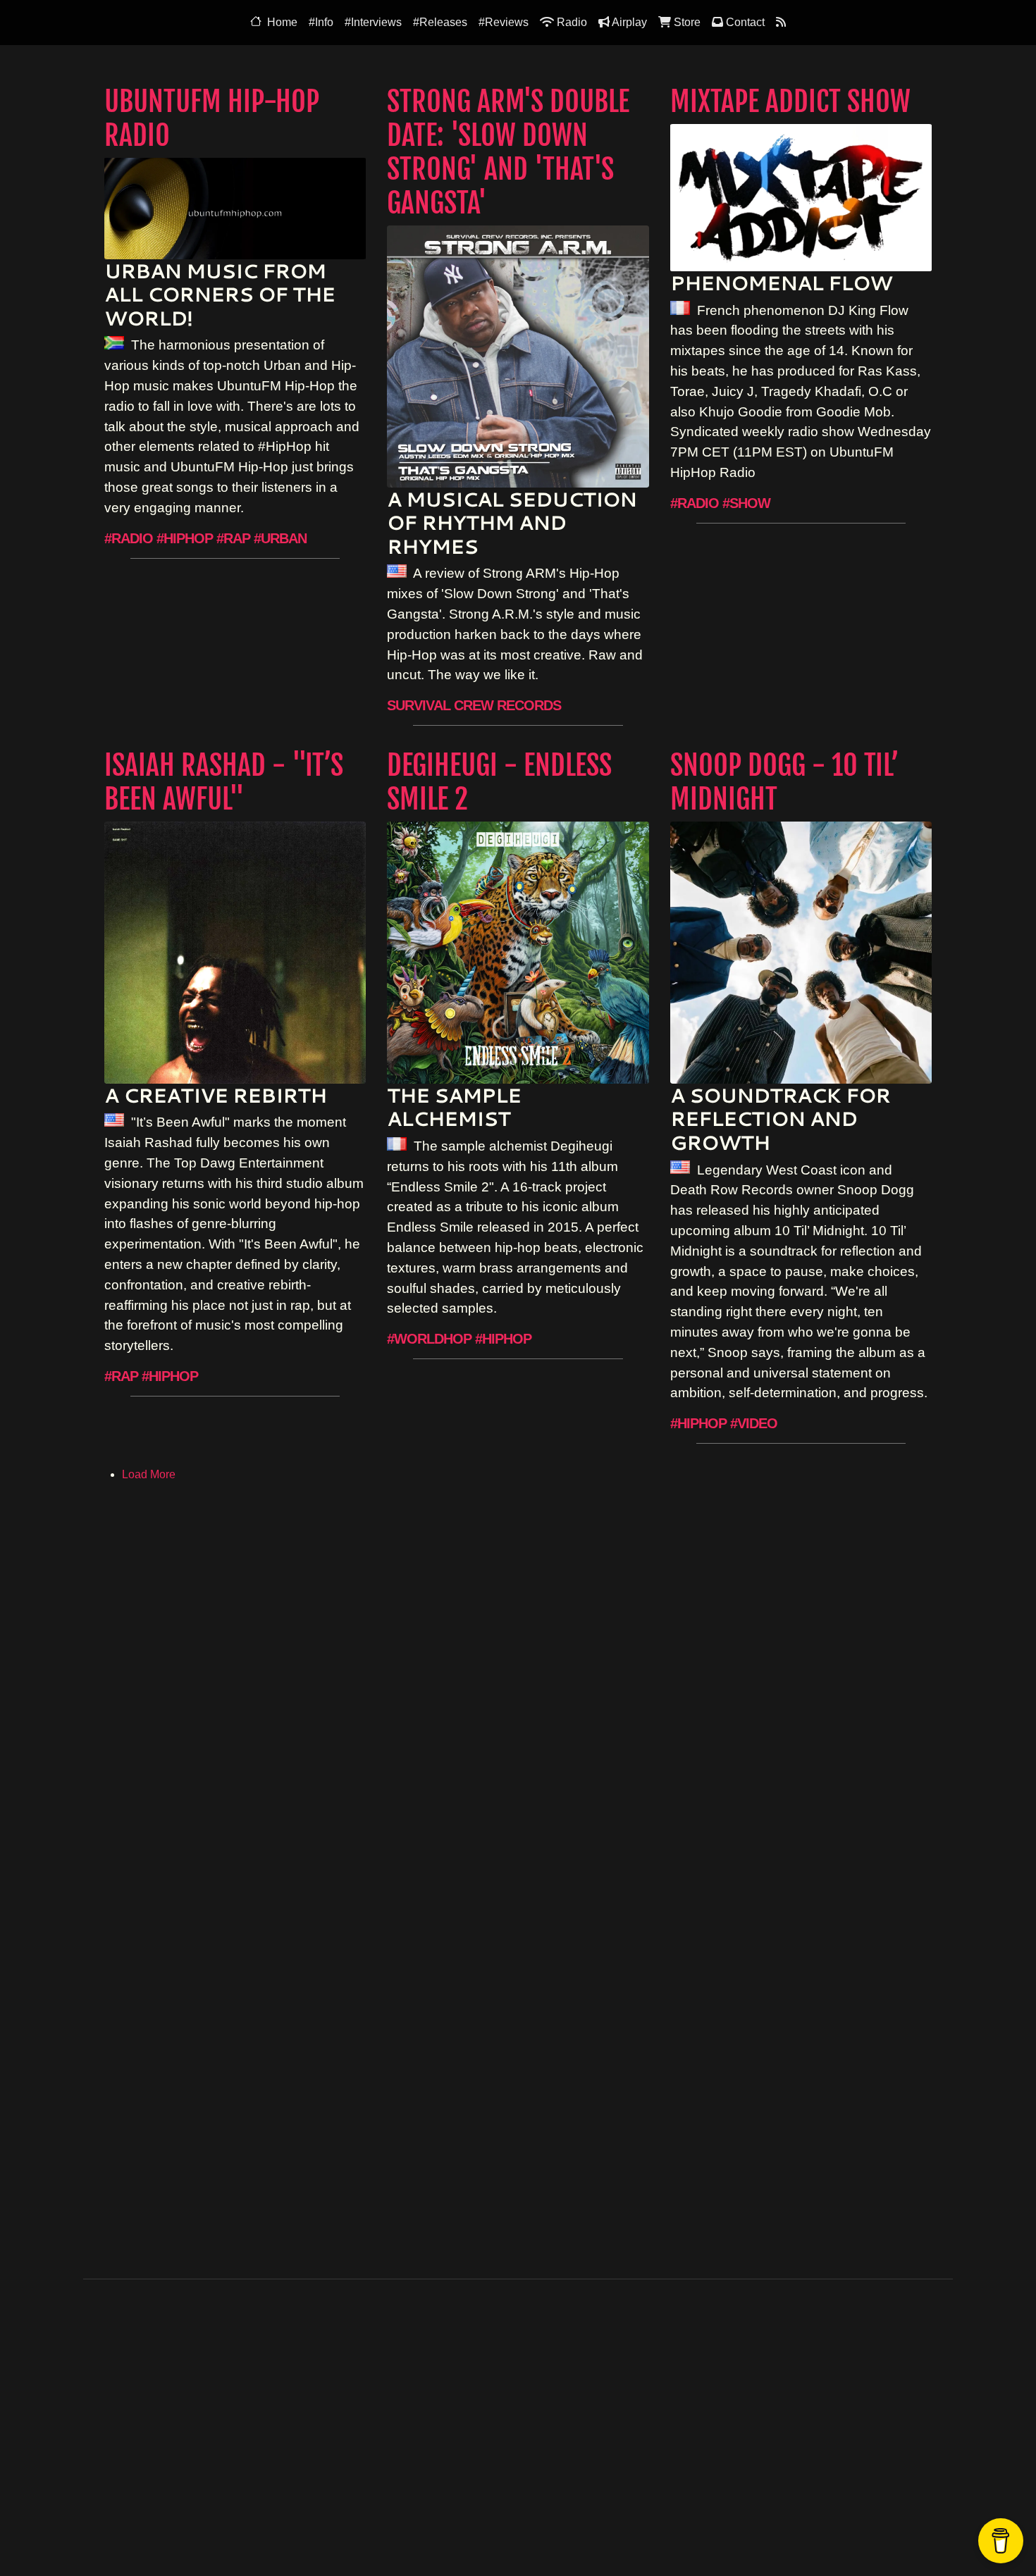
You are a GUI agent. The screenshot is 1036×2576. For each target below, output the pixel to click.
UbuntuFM (557, 2526)
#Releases (440, 22)
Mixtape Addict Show (790, 101)
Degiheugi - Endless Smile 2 (499, 782)
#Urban (280, 538)
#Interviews (373, 22)
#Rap (233, 538)
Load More (149, 1474)
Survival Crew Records (474, 705)
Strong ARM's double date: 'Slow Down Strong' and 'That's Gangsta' (508, 152)
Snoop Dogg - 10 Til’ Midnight (785, 782)
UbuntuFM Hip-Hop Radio (212, 118)
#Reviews (504, 22)
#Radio (129, 538)
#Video (754, 1423)
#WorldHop (429, 1339)
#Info (321, 22)
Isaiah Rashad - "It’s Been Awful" (224, 782)
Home (282, 22)
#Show (746, 503)
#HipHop (185, 538)
